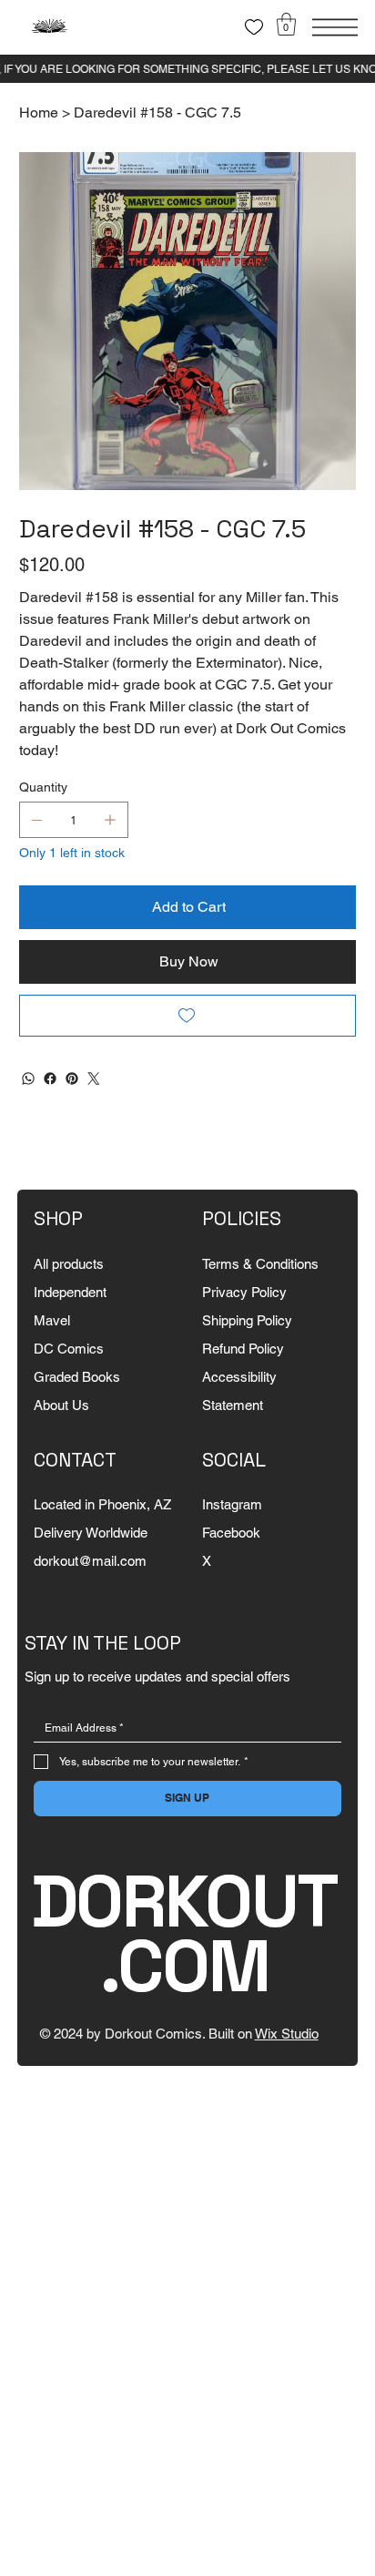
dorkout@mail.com (90, 1561)
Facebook (231, 1533)
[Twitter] (94, 1078)
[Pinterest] (72, 1078)
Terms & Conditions (260, 1264)
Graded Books (77, 1377)
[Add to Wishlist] (188, 1016)
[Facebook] (50, 1078)
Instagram (232, 1504)
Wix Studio (287, 2034)
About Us (61, 1405)
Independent (70, 1292)
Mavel (52, 1320)
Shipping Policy (247, 1320)
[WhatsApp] (28, 1078)
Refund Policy (243, 1349)
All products (69, 1264)
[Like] (254, 27)
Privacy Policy (244, 1292)
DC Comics (69, 1349)
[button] (286, 24)
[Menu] (335, 27)
